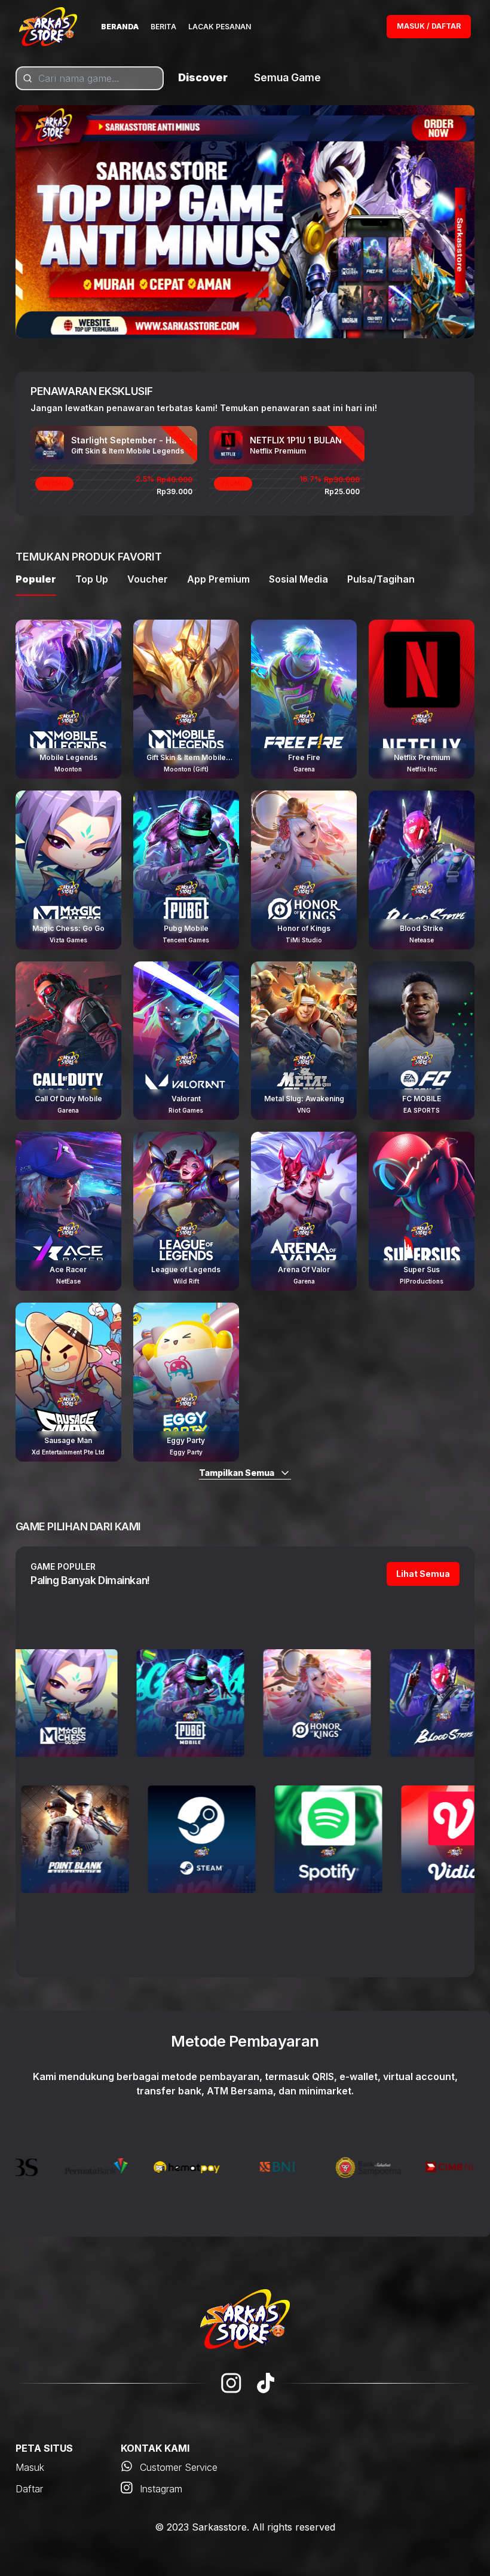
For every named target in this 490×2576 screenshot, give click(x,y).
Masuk (30, 2467)
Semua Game (287, 77)
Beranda (120, 27)
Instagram (161, 2489)
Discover (203, 77)
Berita (163, 27)
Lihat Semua (423, 1574)
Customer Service (179, 2467)
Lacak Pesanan (220, 27)
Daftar (29, 2489)
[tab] (241, 352)
